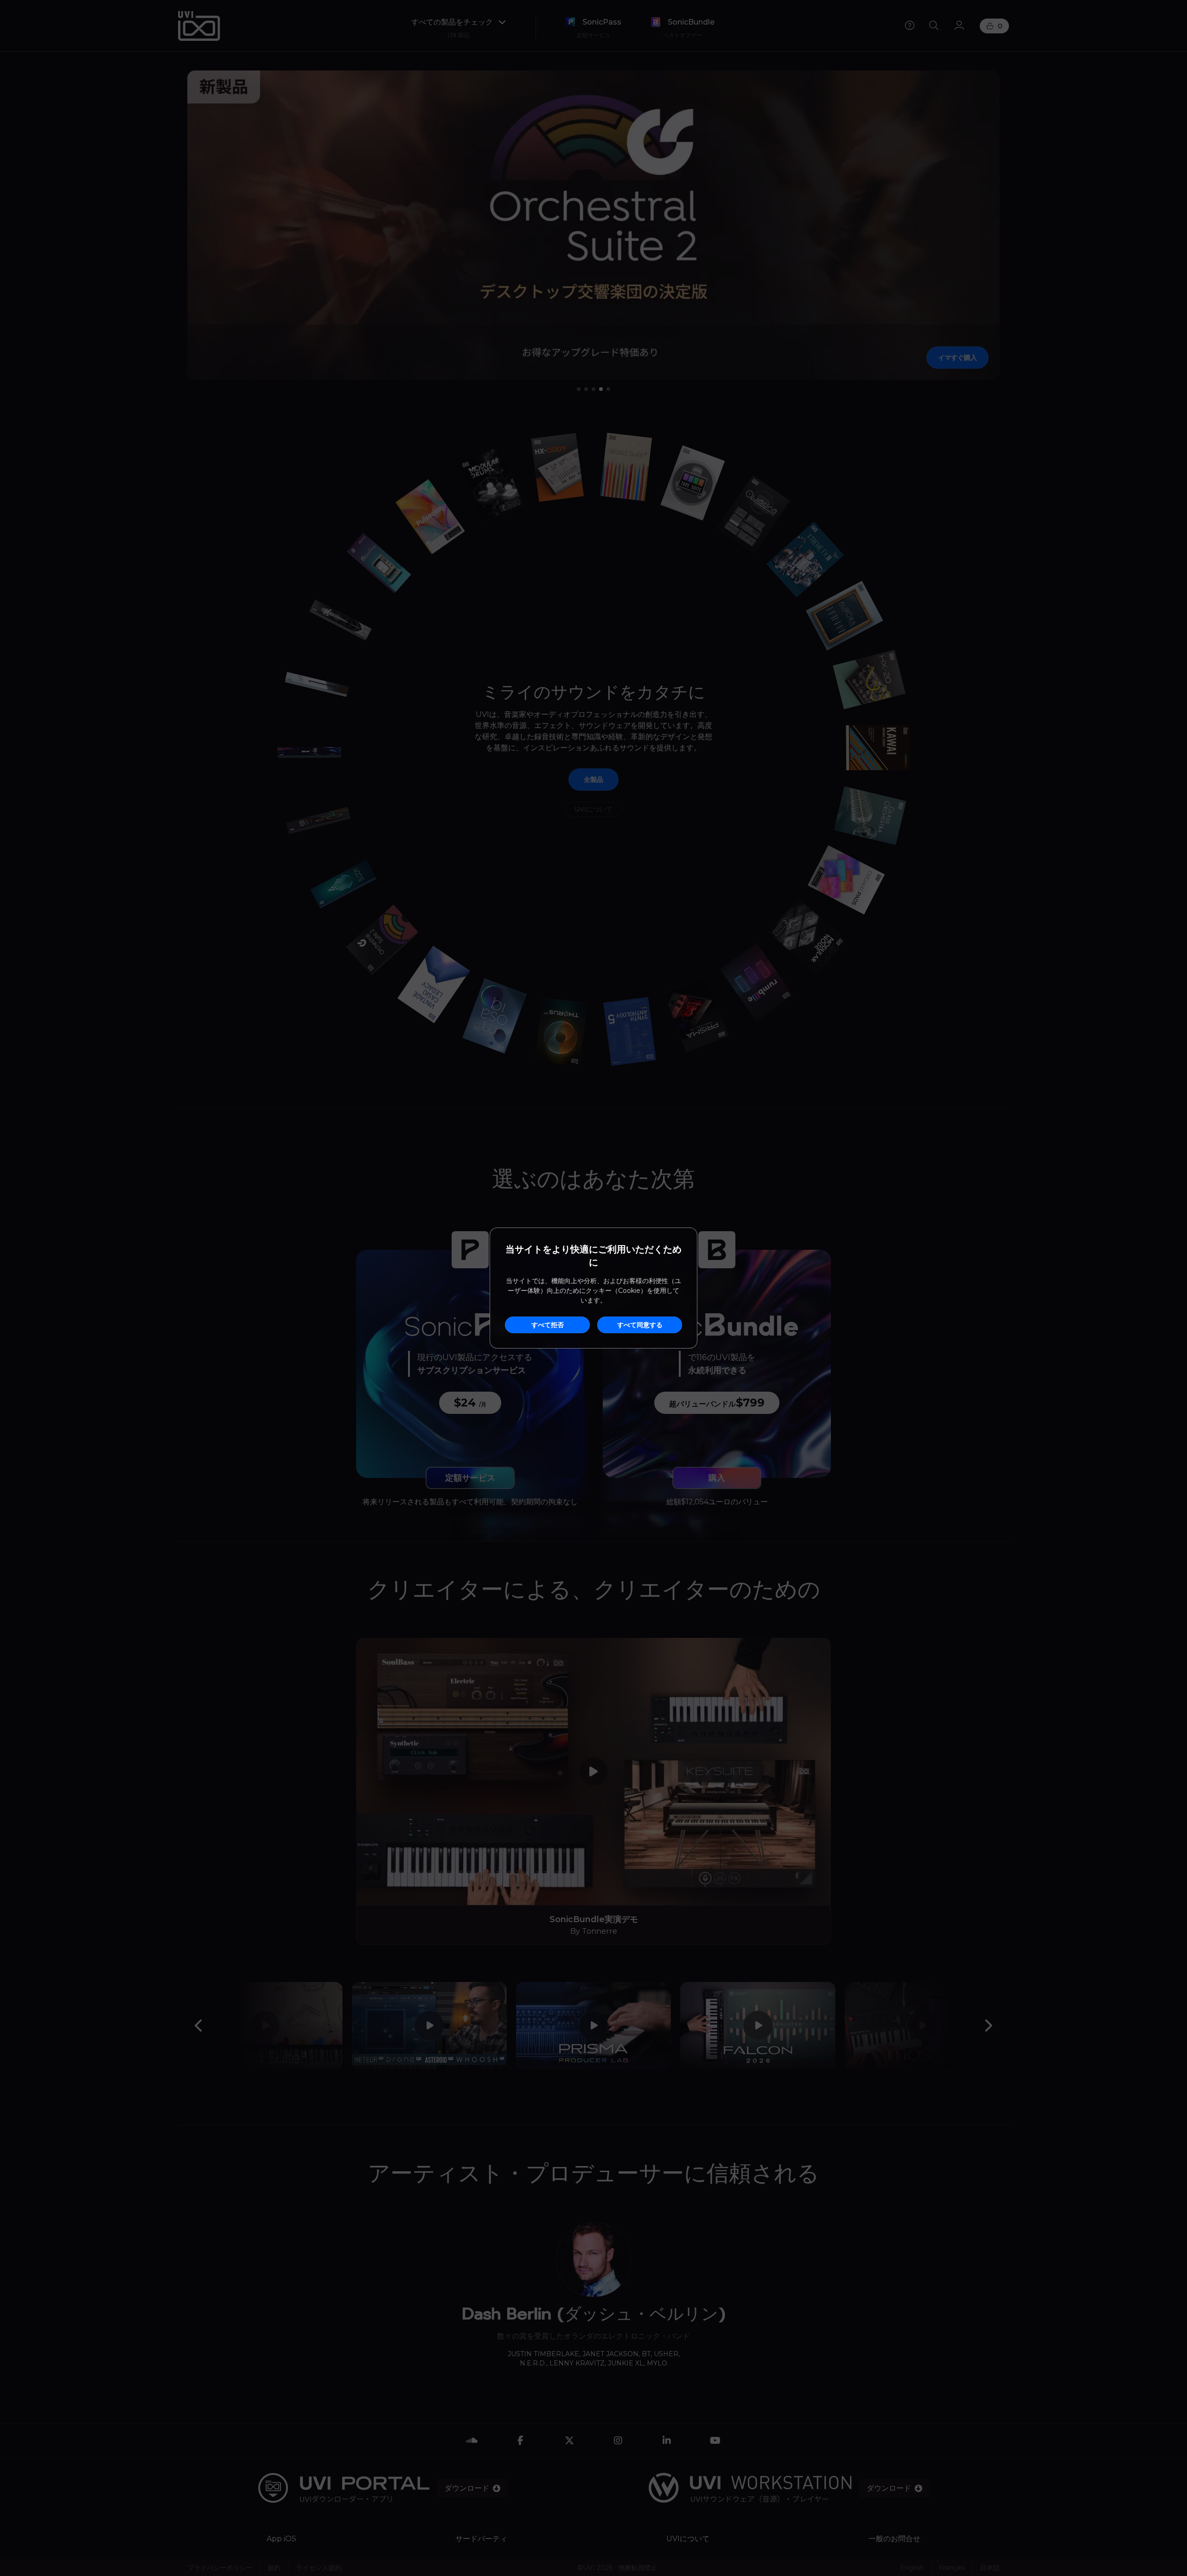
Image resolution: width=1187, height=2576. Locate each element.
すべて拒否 (548, 1325)
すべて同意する (640, 1325)
